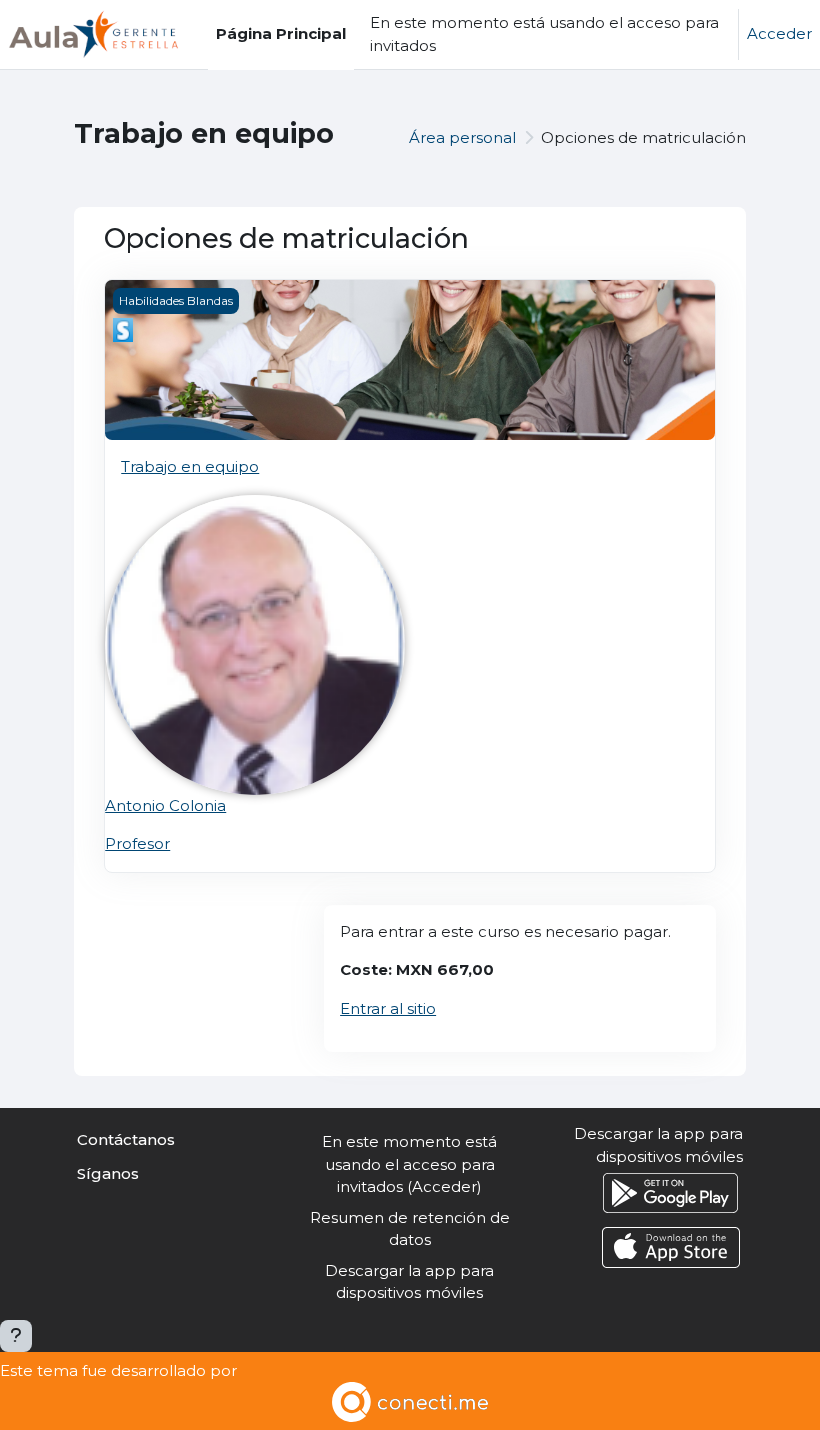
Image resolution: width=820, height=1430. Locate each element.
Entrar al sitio (388, 1008)
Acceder (779, 33)
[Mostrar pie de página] (16, 1336)
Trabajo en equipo (190, 466)
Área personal (462, 137)
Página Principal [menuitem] (281, 33)
